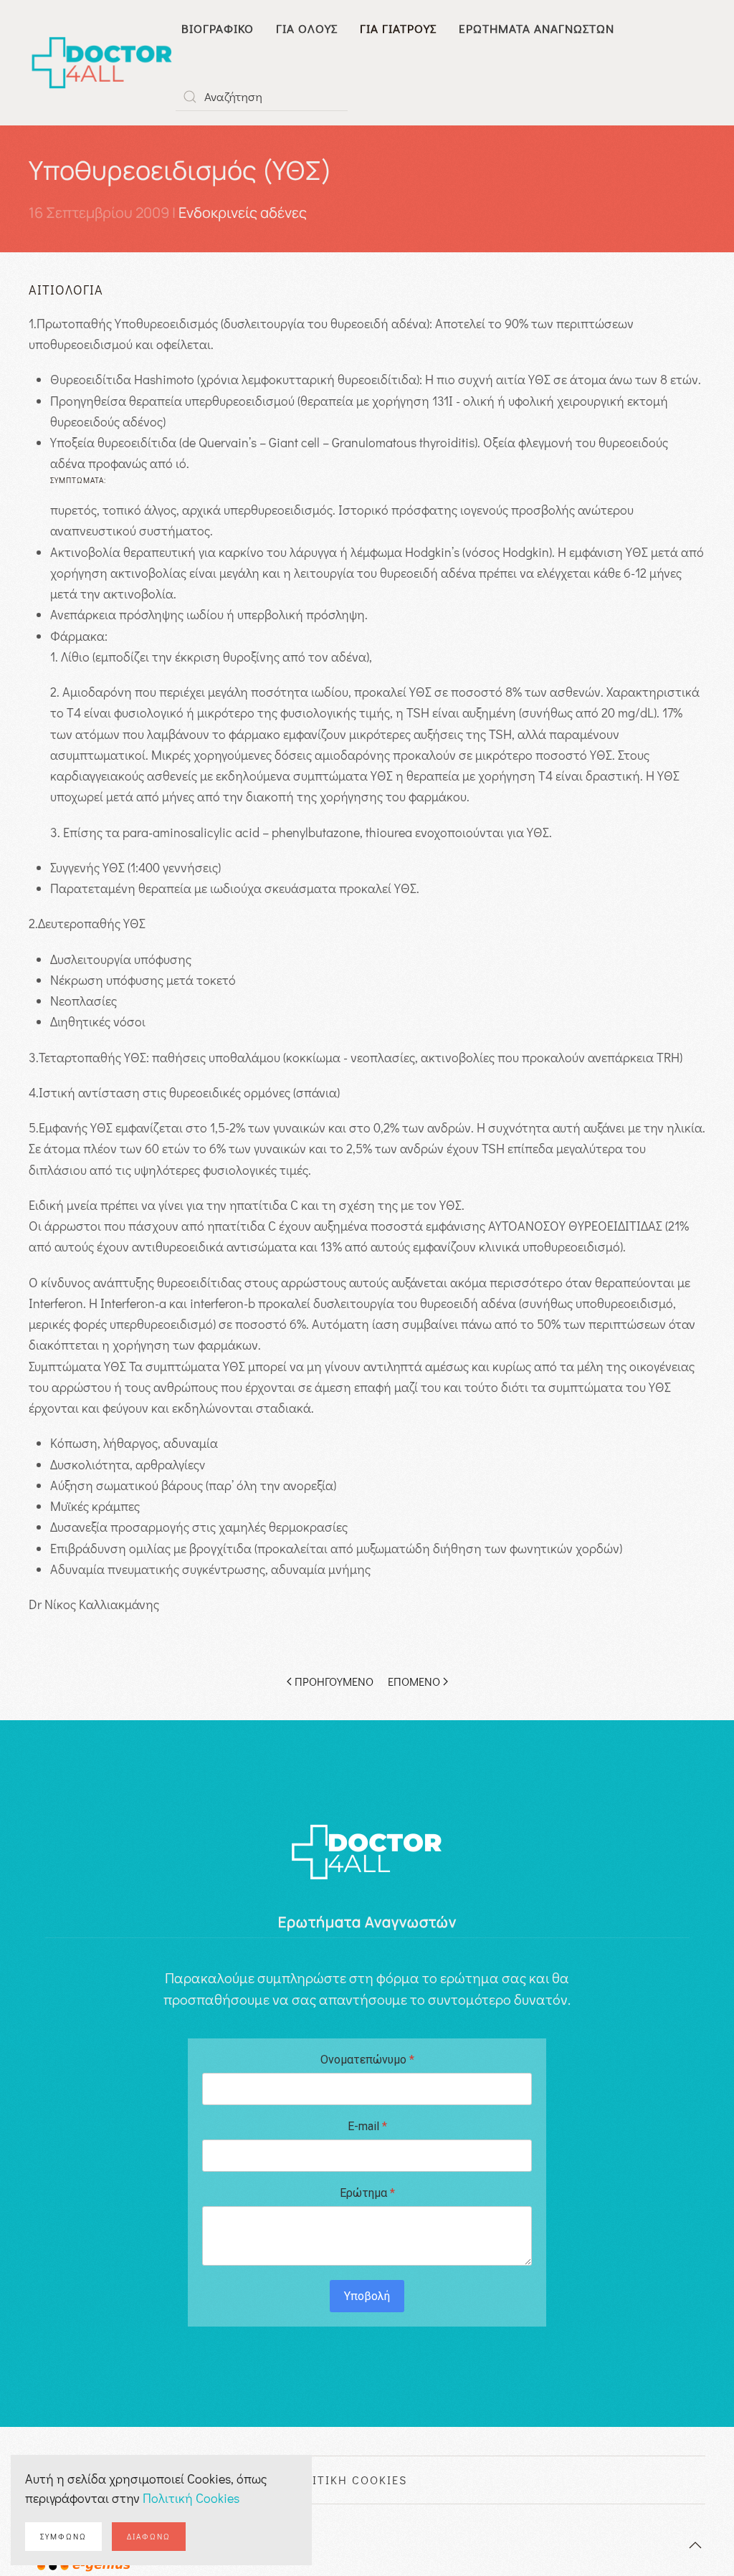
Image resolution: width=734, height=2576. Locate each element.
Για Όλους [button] (307, 28)
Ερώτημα (367, 2193)
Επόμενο (414, 1681)
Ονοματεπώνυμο (367, 2060)
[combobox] (262, 97)
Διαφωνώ (149, 2536)
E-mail (367, 2126)
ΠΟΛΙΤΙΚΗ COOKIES (347, 2480)
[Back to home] (102, 63)
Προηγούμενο (334, 1681)
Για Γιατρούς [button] (398, 28)
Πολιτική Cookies (191, 2498)
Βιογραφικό (218, 28)
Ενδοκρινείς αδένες (243, 213)
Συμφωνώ (63, 2536)
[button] (695, 2545)
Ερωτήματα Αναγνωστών (537, 28)
